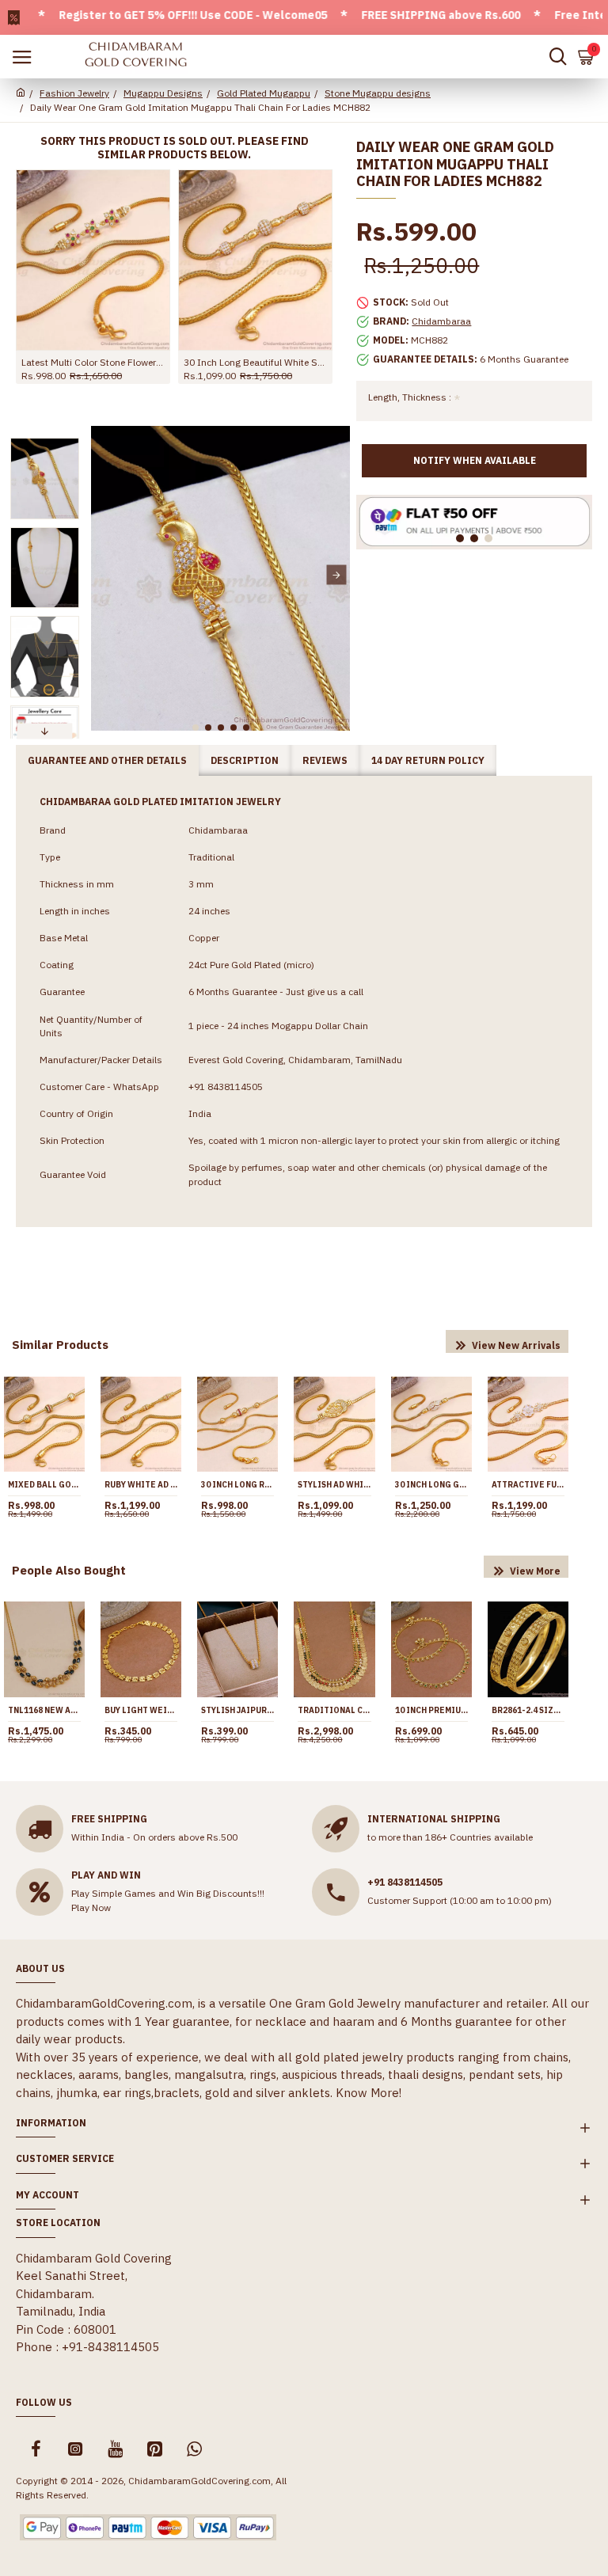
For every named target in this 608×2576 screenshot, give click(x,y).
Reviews (325, 760)
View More (535, 1571)
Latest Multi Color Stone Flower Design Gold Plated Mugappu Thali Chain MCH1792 (93, 362)
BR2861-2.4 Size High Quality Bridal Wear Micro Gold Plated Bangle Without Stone (528, 1710)
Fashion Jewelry (74, 93)
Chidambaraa (441, 321)
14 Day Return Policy (428, 760)
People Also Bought (69, 1570)
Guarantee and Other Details (107, 760)
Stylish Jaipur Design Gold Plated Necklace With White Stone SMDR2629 (237, 1710)
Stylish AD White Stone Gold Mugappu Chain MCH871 (334, 1485)
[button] (105, 575)
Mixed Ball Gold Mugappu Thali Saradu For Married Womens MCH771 (44, 1485)
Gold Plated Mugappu (264, 93)
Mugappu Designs (163, 93)
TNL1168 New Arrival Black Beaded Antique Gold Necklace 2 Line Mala (44, 1710)
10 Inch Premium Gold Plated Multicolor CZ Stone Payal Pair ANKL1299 (431, 1710)
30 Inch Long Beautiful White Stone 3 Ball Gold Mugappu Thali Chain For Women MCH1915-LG (255, 362)
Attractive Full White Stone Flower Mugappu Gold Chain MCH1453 (528, 1485)
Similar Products (60, 1345)
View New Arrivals (516, 1345)
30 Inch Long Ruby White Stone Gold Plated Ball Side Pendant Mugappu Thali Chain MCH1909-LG (237, 1485)
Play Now (91, 1907)
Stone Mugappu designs (378, 93)
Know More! (369, 2093)
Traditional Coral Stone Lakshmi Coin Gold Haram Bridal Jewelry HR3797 (334, 1710)
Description (245, 760)
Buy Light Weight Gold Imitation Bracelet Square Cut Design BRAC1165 (141, 1710)
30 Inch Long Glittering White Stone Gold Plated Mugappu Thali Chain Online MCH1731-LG (431, 1485)
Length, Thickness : (410, 397)
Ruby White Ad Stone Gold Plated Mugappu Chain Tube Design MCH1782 (141, 1485)
